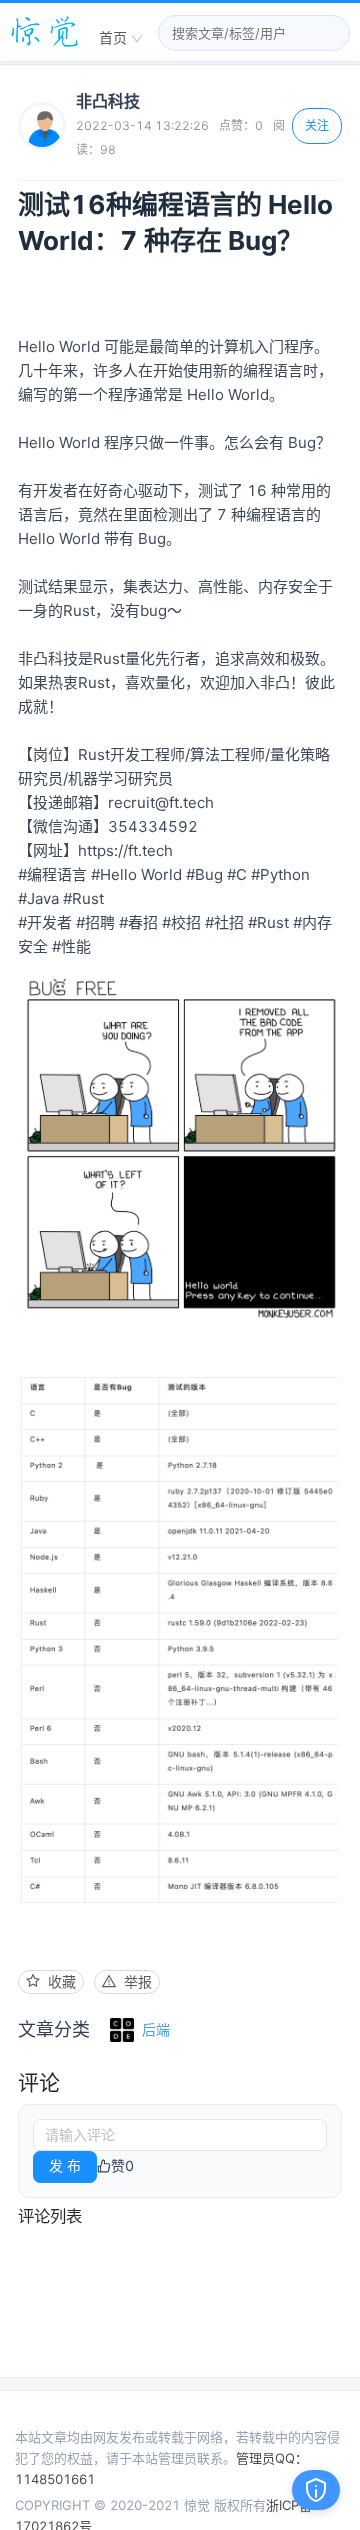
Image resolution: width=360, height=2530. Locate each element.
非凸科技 (108, 101)
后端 (156, 2029)
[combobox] (121, 39)
